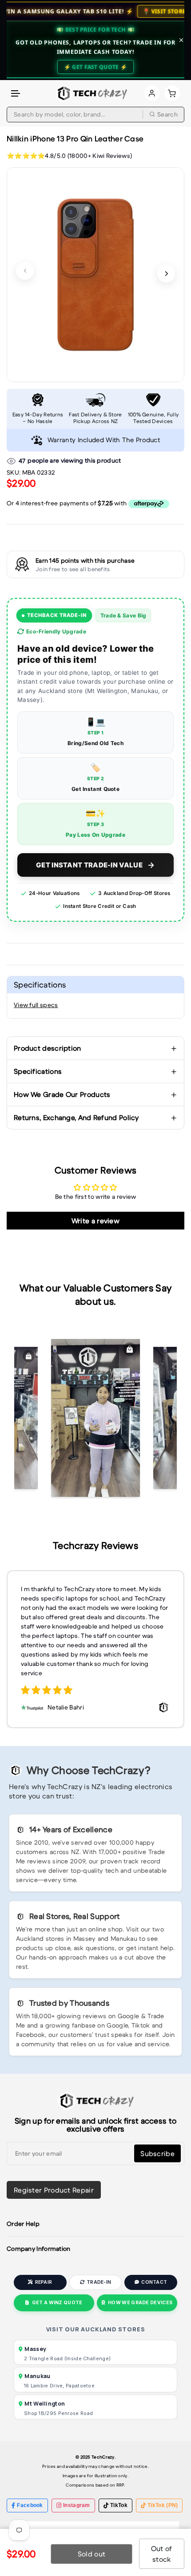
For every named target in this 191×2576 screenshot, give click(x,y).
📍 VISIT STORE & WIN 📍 (107, 11)
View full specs (36, 1005)
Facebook (30, 2505)
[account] (152, 93)
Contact (154, 2282)
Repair (44, 2282)
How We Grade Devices (140, 2303)
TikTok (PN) (163, 2505)
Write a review (95, 1221)
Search (167, 114)
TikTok (119, 2505)
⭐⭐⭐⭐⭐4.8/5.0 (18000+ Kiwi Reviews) (69, 156)
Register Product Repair (54, 2190)
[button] (16, 94)
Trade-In (99, 2282)
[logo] (91, 93)
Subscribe (157, 2153)
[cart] (172, 93)
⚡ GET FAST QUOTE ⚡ (95, 67)
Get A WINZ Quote (57, 2303)
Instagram (77, 2505)
